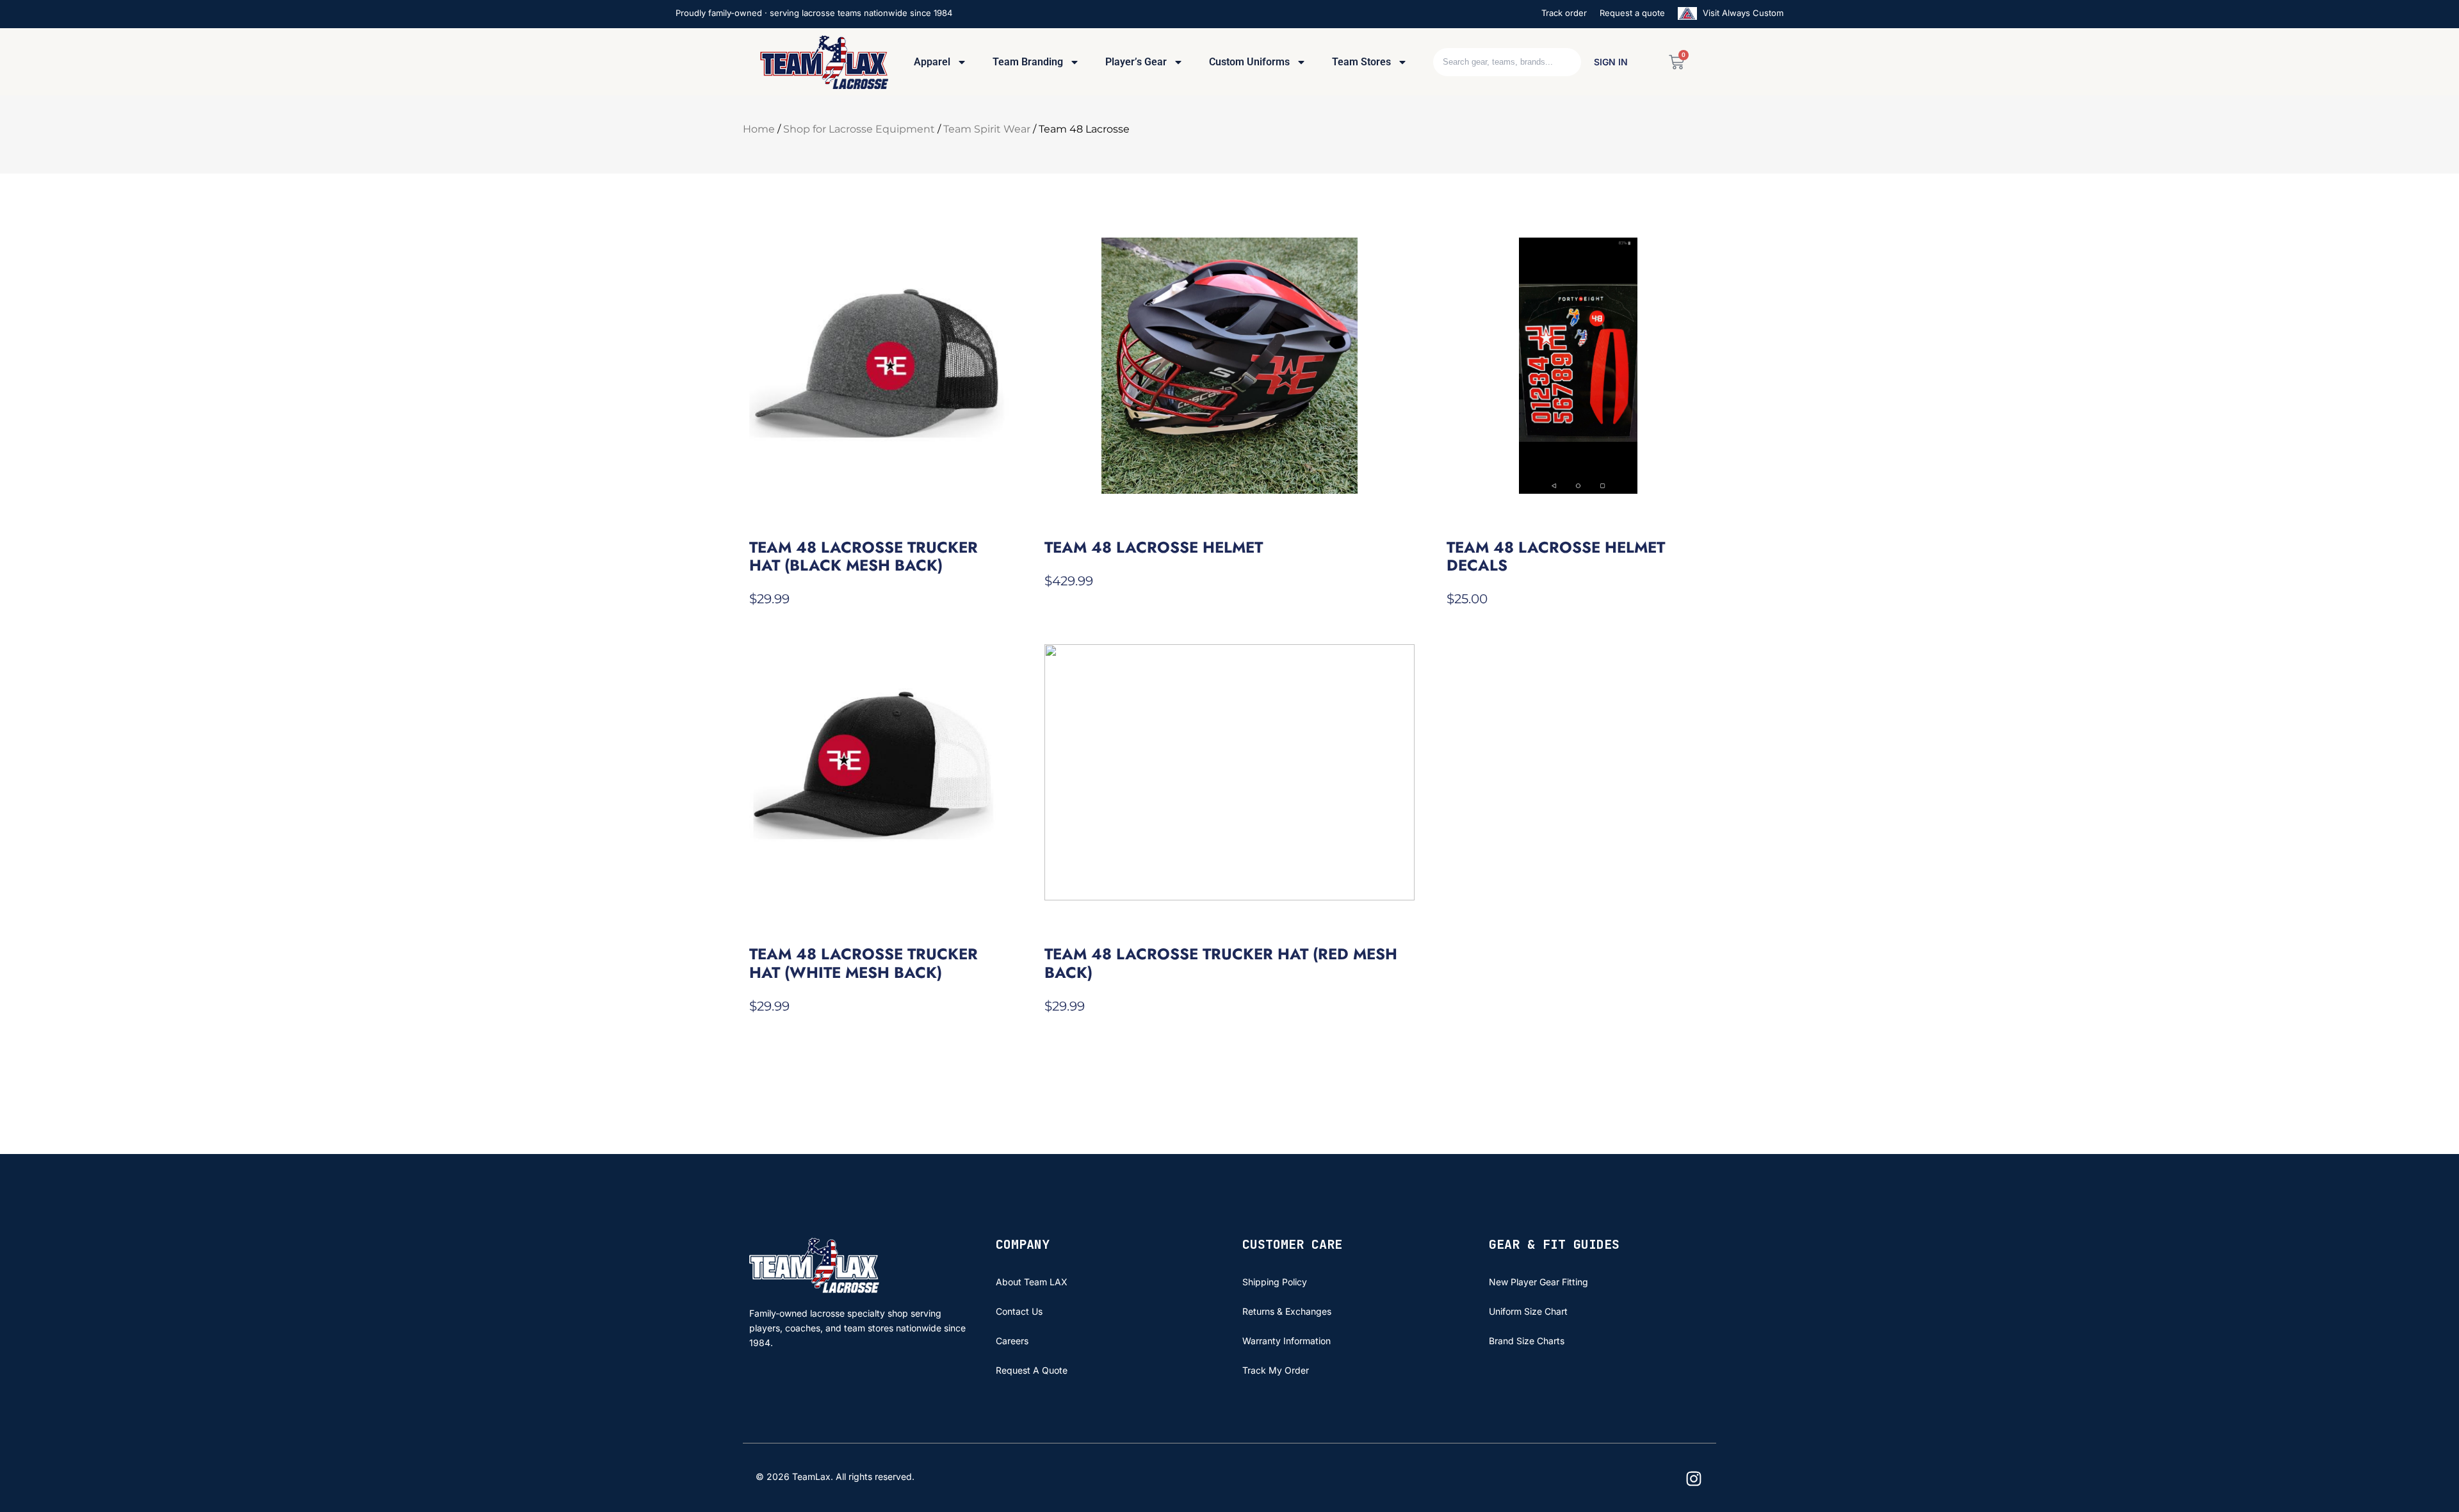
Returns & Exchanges (1287, 1311)
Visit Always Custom (1742, 13)
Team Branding (1028, 62)
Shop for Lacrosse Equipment (859, 129)
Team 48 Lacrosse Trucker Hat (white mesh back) (864, 963)
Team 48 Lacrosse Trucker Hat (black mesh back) (864, 556)
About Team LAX (1032, 1282)
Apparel (932, 62)
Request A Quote (1032, 1370)
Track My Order (1276, 1370)
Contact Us (1019, 1311)
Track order (1564, 13)
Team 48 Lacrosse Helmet (1154, 547)
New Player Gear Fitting (1538, 1282)
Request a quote (1632, 13)
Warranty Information (1286, 1341)
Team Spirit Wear (987, 129)
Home (759, 129)
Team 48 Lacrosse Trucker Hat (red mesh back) (1221, 963)
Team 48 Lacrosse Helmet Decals (1556, 556)
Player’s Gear (1136, 62)
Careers (1012, 1341)
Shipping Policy (1275, 1282)
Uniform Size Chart (1528, 1311)
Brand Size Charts (1527, 1341)
